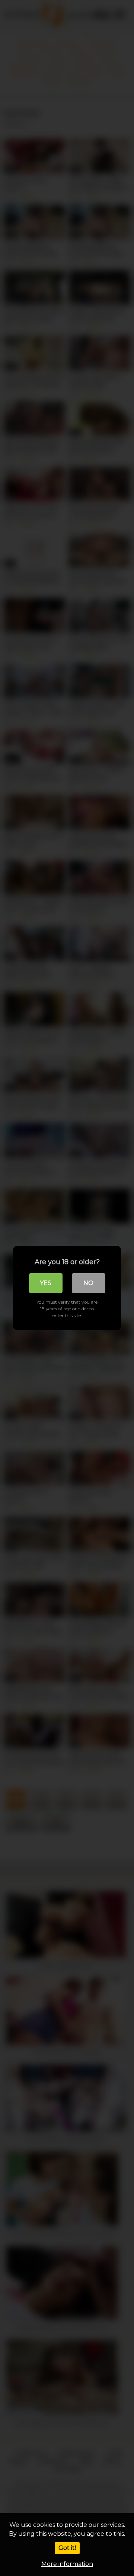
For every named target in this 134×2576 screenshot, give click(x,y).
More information (67, 2564)
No (88, 1283)
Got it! (67, 2548)
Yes (46, 1283)
